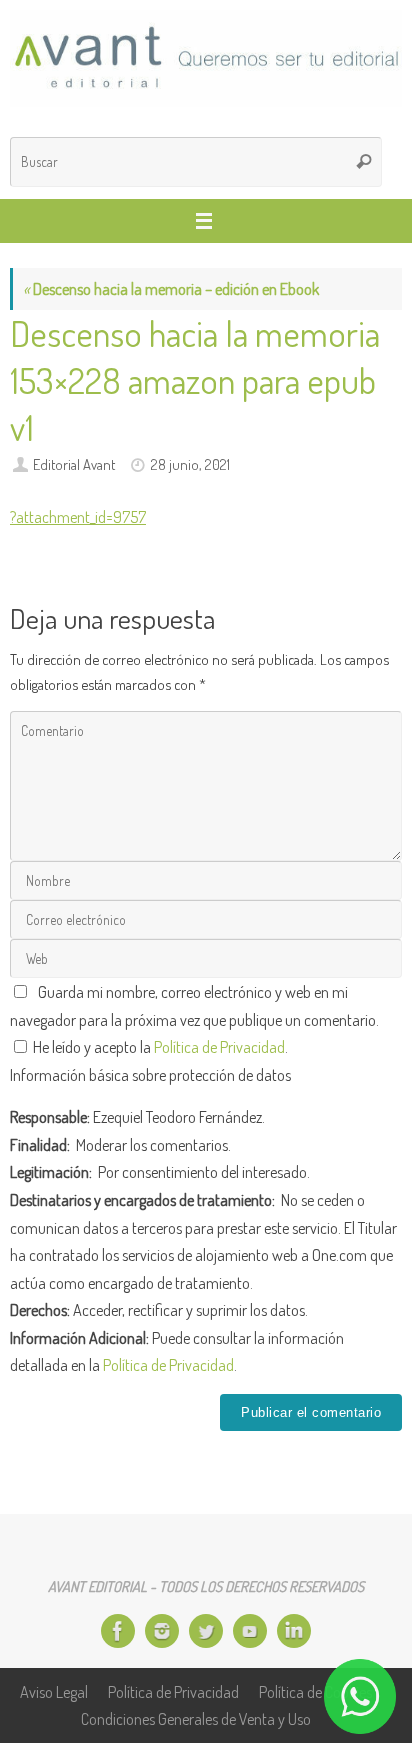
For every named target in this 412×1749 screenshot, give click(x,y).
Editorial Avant (74, 464)
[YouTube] (250, 1631)
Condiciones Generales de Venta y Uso (196, 1718)
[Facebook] (118, 1631)
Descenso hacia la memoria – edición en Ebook (171, 288)
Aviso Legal (54, 1691)
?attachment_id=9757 (78, 516)
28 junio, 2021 (190, 464)
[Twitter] (206, 1631)
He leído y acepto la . (159, 1046)
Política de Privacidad (219, 1046)
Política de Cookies (315, 1691)
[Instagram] (162, 1631)
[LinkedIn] (294, 1631)
